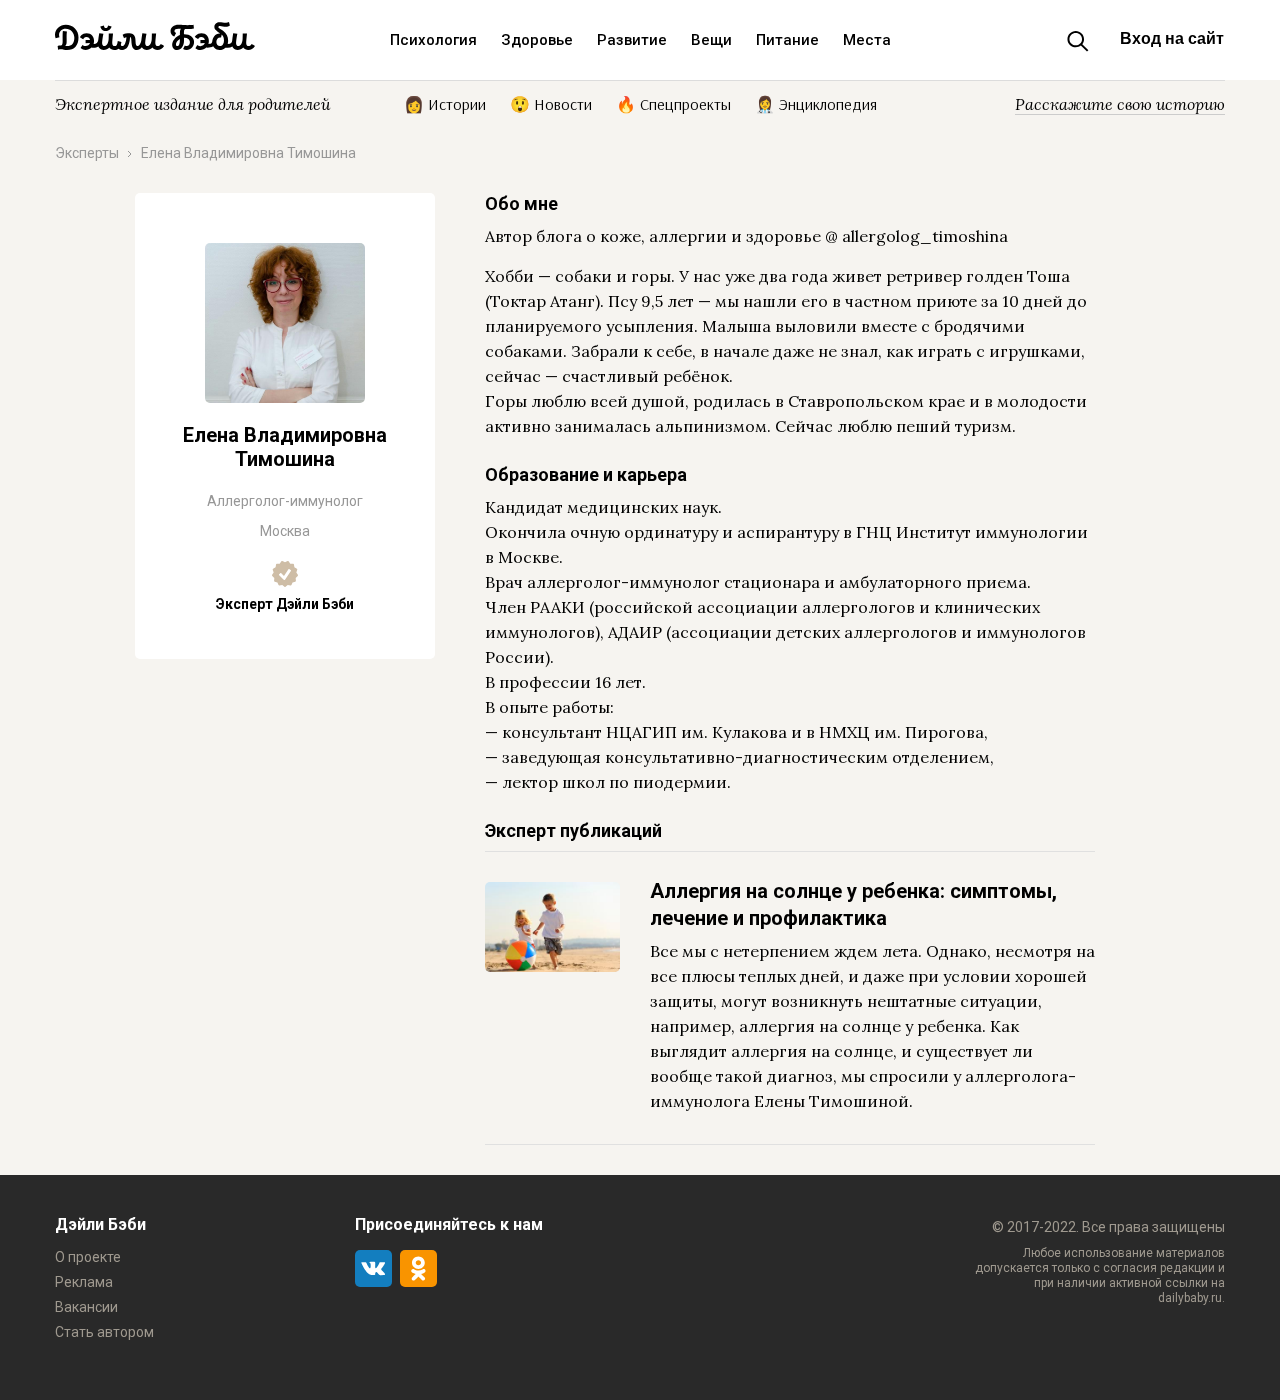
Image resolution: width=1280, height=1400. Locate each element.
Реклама (84, 1282)
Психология (433, 40)
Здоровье (537, 40)
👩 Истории (445, 103)
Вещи (711, 40)
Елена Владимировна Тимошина (248, 153)
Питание (787, 40)
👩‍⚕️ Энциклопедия (816, 103)
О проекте (88, 1257)
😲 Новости (551, 103)
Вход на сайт (1172, 38)
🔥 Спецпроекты (673, 103)
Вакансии (86, 1307)
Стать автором (104, 1332)
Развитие (632, 40)
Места (867, 40)
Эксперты (87, 153)
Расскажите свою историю (1120, 104)
